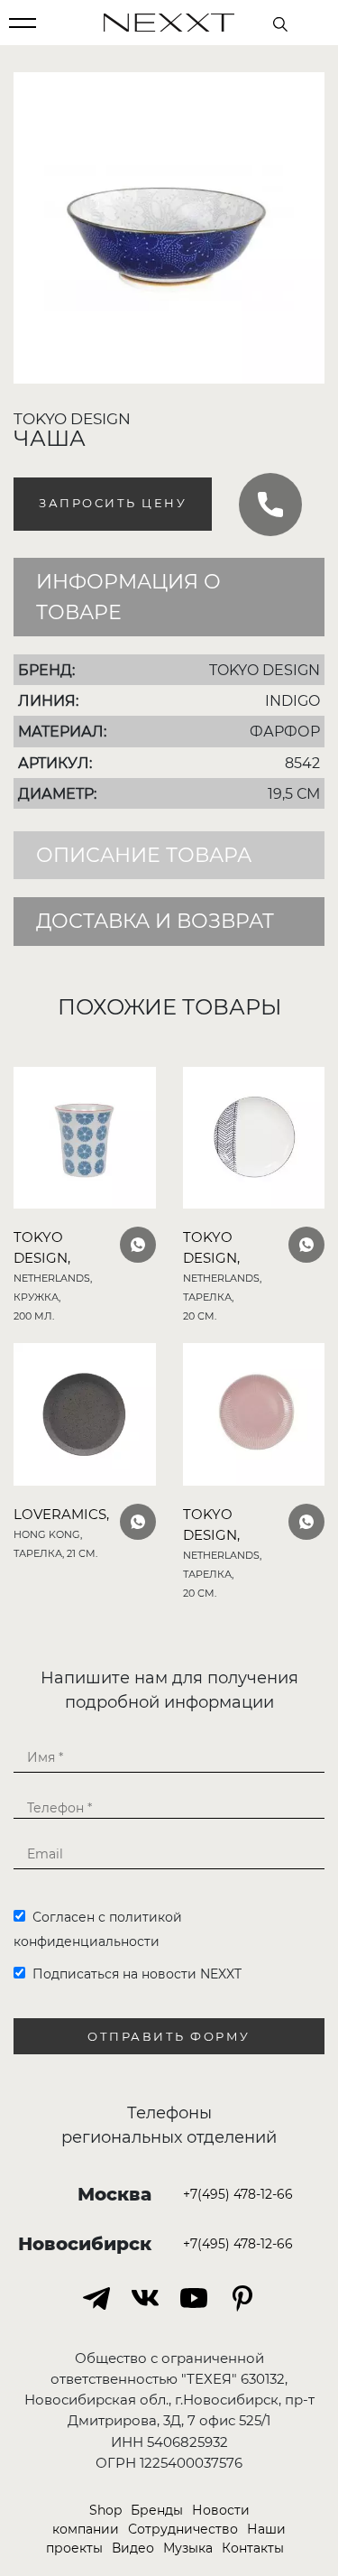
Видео (133, 2548)
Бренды (157, 2510)
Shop (105, 2510)
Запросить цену (113, 503)
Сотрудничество (183, 2529)
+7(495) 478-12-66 (238, 2194)
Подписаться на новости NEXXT (133, 1974)
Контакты (253, 2548)
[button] (308, 88)
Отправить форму (169, 2037)
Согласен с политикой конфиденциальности (98, 1929)
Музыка (188, 2548)
